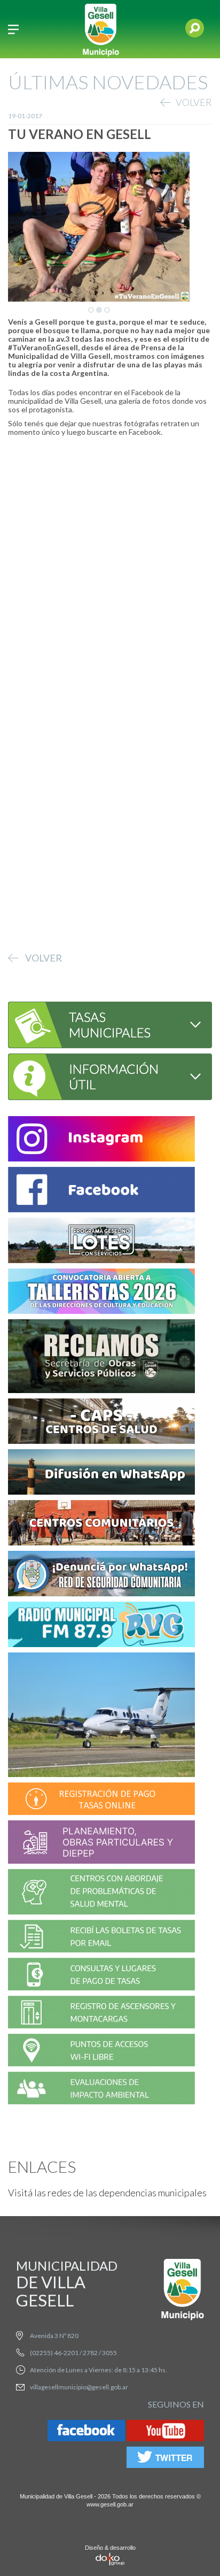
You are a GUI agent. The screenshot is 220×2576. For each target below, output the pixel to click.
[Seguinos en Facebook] (86, 2432)
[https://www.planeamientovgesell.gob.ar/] (101, 1844)
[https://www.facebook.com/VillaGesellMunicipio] (101, 1191)
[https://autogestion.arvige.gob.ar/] (101, 1800)
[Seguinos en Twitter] (165, 2459)
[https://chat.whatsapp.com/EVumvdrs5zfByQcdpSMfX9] (101, 1474)
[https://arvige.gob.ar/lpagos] (101, 1976)
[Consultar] (102, 1023)
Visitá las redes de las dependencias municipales (107, 2193)
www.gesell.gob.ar (110, 2504)
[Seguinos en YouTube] (165, 2432)
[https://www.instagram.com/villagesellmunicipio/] (101, 1140)
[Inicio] (101, 29)
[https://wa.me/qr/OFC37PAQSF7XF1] (101, 1575)
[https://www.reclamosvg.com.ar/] (101, 1358)
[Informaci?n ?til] (102, 1075)
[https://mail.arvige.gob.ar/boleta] (101, 1938)
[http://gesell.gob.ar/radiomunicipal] (101, 1626)
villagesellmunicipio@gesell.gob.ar (79, 2387)
